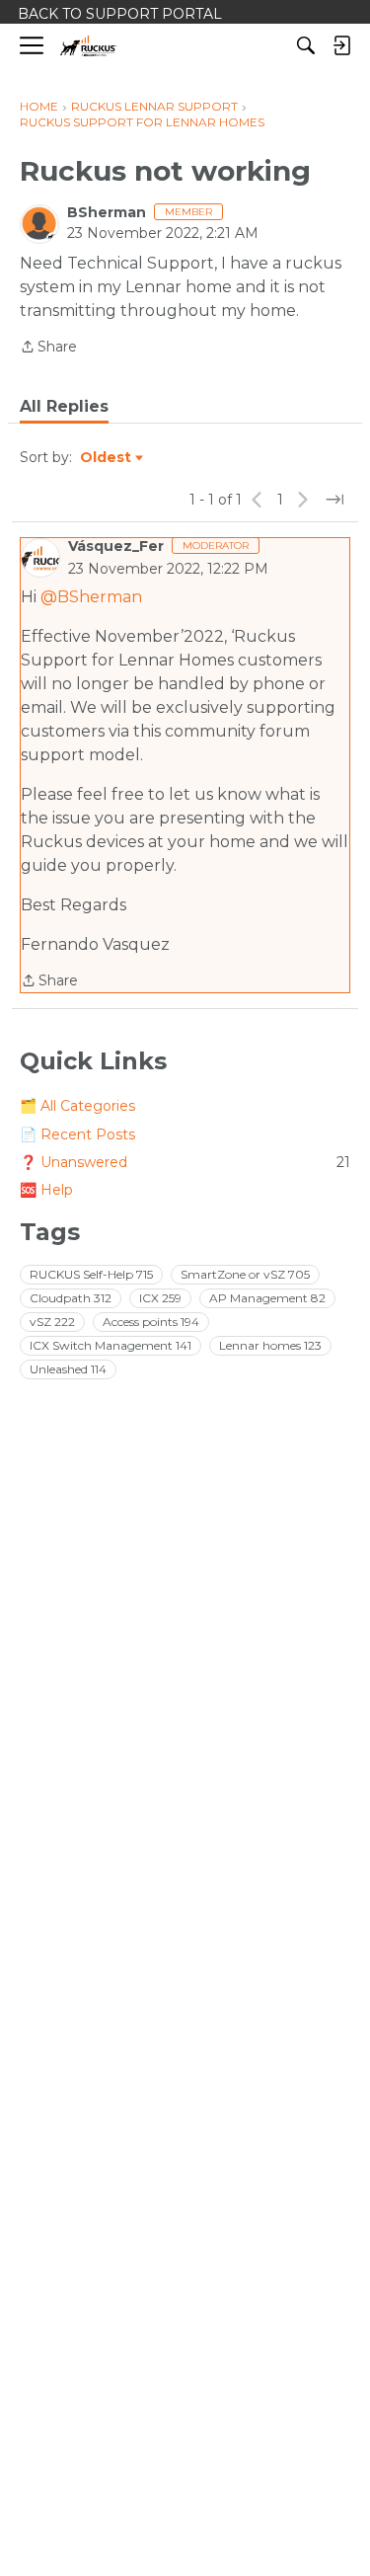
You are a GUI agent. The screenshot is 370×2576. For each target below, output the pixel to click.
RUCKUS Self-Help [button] (91, 1274)
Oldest (107, 458)
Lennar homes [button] (270, 1345)
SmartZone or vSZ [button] (245, 1274)
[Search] (306, 45)
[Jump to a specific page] (334, 500)
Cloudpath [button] (71, 1298)
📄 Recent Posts (77, 1134)
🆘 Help (46, 1190)
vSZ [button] (52, 1322)
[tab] (64, 407)
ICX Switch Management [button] (111, 1345)
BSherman (107, 212)
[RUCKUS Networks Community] (88, 46)
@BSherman (91, 597)
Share (48, 348)
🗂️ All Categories (77, 1106)
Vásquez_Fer (116, 546)
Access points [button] (151, 1322)
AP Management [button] (267, 1298)
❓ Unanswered (185, 1162)
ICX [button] (160, 1298)
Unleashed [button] (68, 1369)
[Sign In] (341, 45)
